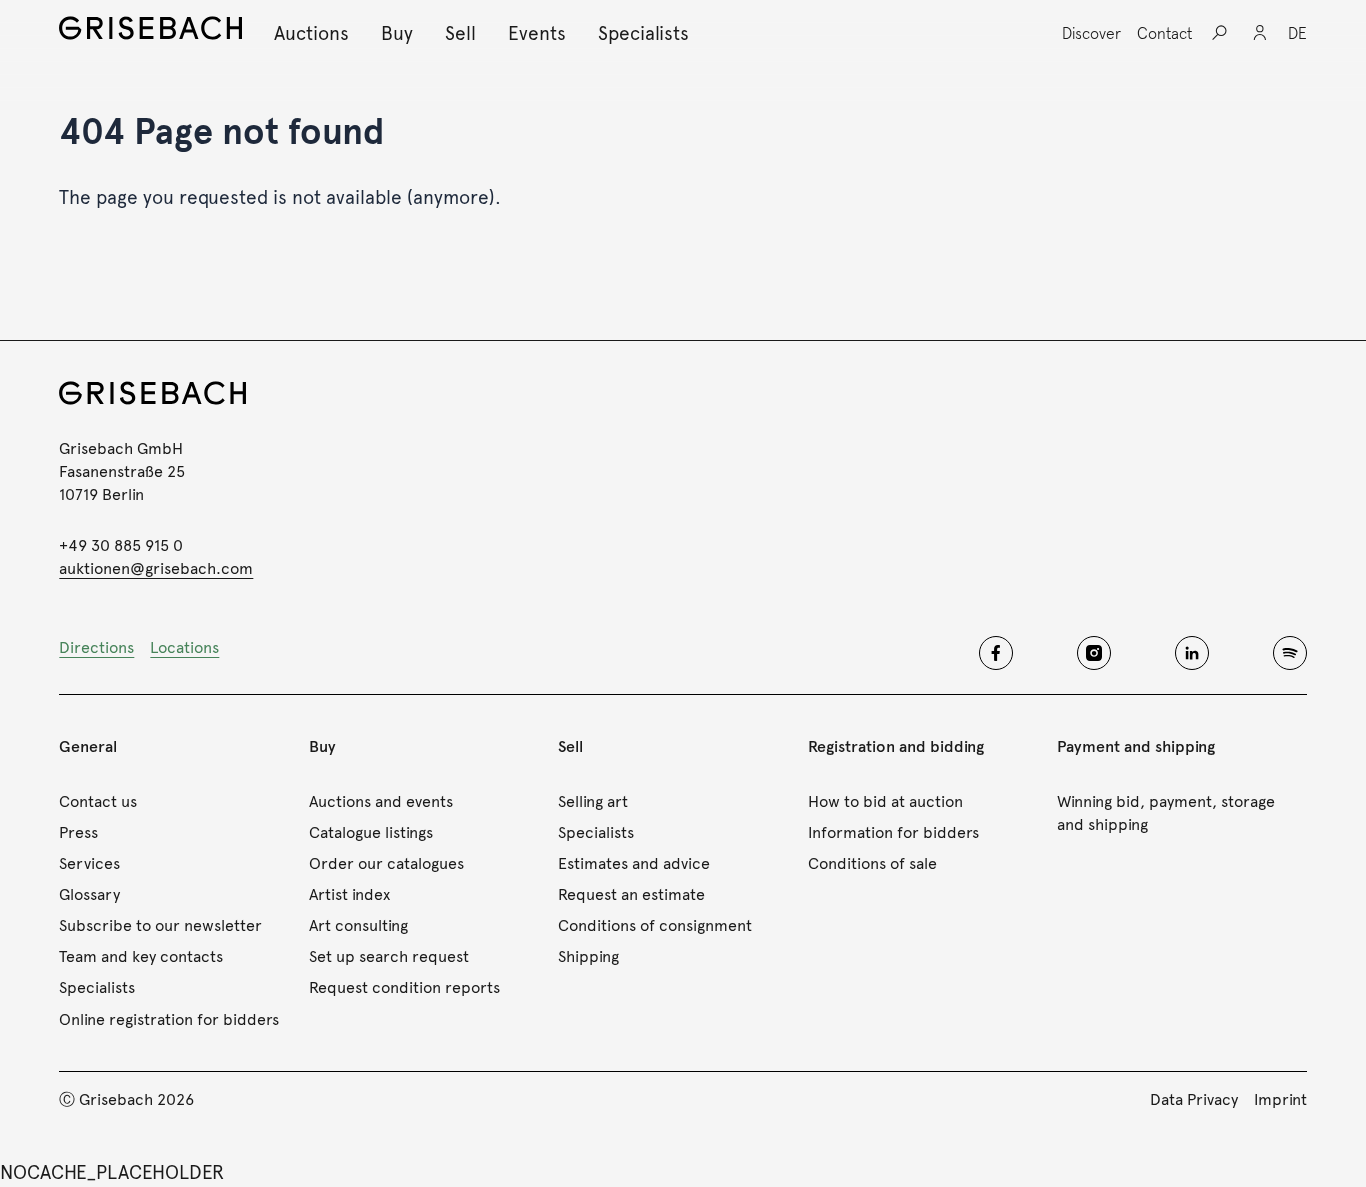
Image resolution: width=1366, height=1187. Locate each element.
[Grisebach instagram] (1094, 653)
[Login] (1260, 33)
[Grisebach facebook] (996, 653)
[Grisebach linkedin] (1192, 653)
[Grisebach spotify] (1290, 653)
